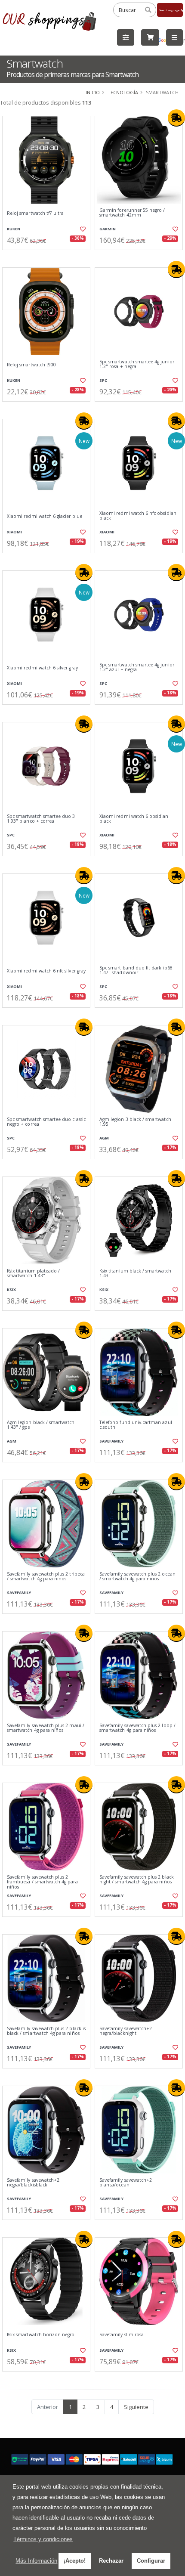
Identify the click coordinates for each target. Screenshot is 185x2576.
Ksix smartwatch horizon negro (41, 2335)
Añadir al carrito (49, 257)
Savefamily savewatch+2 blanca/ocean (126, 2183)
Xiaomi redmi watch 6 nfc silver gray (46, 971)
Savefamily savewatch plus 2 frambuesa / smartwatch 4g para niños (42, 1882)
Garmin (108, 229)
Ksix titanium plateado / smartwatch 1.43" (33, 1274)
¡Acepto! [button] (75, 2561)
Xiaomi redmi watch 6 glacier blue (45, 516)
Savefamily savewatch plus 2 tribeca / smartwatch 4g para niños (46, 1577)
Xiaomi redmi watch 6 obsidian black (134, 819)
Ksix (11, 1290)
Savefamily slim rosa (122, 2335)
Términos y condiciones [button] (43, 2539)
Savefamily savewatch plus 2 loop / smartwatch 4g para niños (137, 1728)
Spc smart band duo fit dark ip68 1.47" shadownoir (136, 971)
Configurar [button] (151, 2561)
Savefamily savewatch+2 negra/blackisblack (33, 2183)
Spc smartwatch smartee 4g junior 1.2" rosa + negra (137, 364)
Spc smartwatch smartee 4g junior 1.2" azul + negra (137, 667)
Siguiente (136, 2407)
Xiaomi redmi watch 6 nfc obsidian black (138, 516)
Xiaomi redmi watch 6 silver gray (42, 668)
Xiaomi (14, 532)
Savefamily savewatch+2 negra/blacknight (126, 2031)
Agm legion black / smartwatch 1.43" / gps (41, 1425)
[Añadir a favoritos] (82, 229)
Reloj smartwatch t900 (31, 365)
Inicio (93, 92)
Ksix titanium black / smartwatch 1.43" (135, 1274)
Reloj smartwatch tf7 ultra (35, 213)
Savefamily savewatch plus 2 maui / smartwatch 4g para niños (46, 1728)
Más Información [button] (36, 2561)
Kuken (14, 229)
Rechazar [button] (111, 2561)
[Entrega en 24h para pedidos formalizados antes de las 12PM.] (176, 118)
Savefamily (111, 1441)
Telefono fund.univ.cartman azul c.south (136, 1425)
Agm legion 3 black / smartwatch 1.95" (135, 1122)
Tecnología (123, 92)
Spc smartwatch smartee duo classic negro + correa (46, 1122)
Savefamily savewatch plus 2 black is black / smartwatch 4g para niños (46, 2031)
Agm (104, 1138)
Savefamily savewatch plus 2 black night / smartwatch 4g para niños (137, 1880)
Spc (103, 380)
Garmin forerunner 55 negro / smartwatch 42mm (132, 213)
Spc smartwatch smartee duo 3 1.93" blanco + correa (41, 819)
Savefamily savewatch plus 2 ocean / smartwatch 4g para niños (137, 1577)
